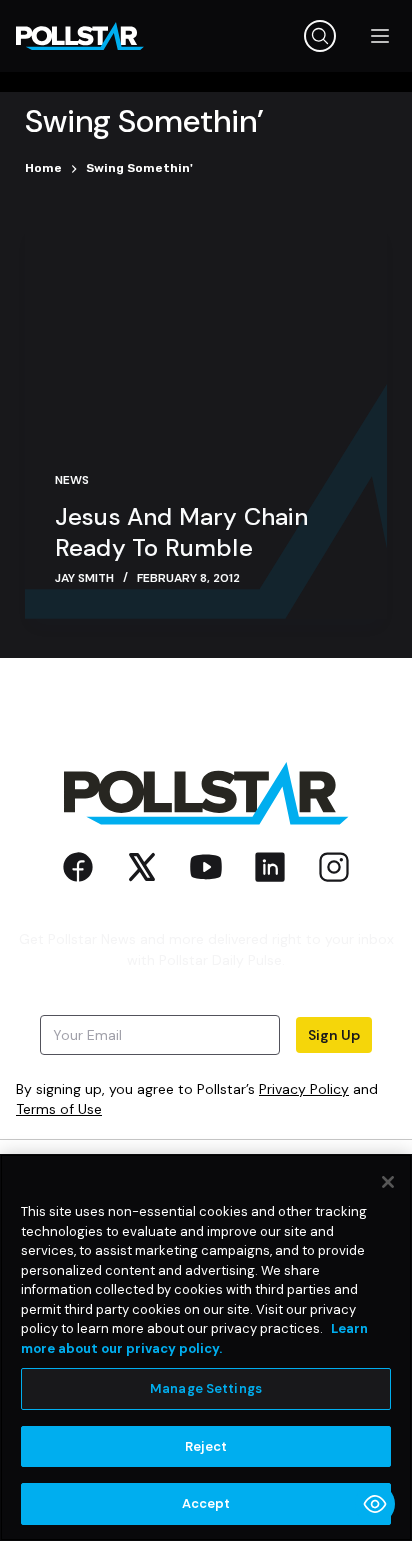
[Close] (388, 1182)
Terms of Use (59, 1109)
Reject (206, 1446)
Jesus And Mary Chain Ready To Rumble (181, 532)
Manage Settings (206, 1388)
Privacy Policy (304, 1089)
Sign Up (334, 1035)
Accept (206, 1503)
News (72, 480)
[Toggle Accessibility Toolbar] (375, 1504)
